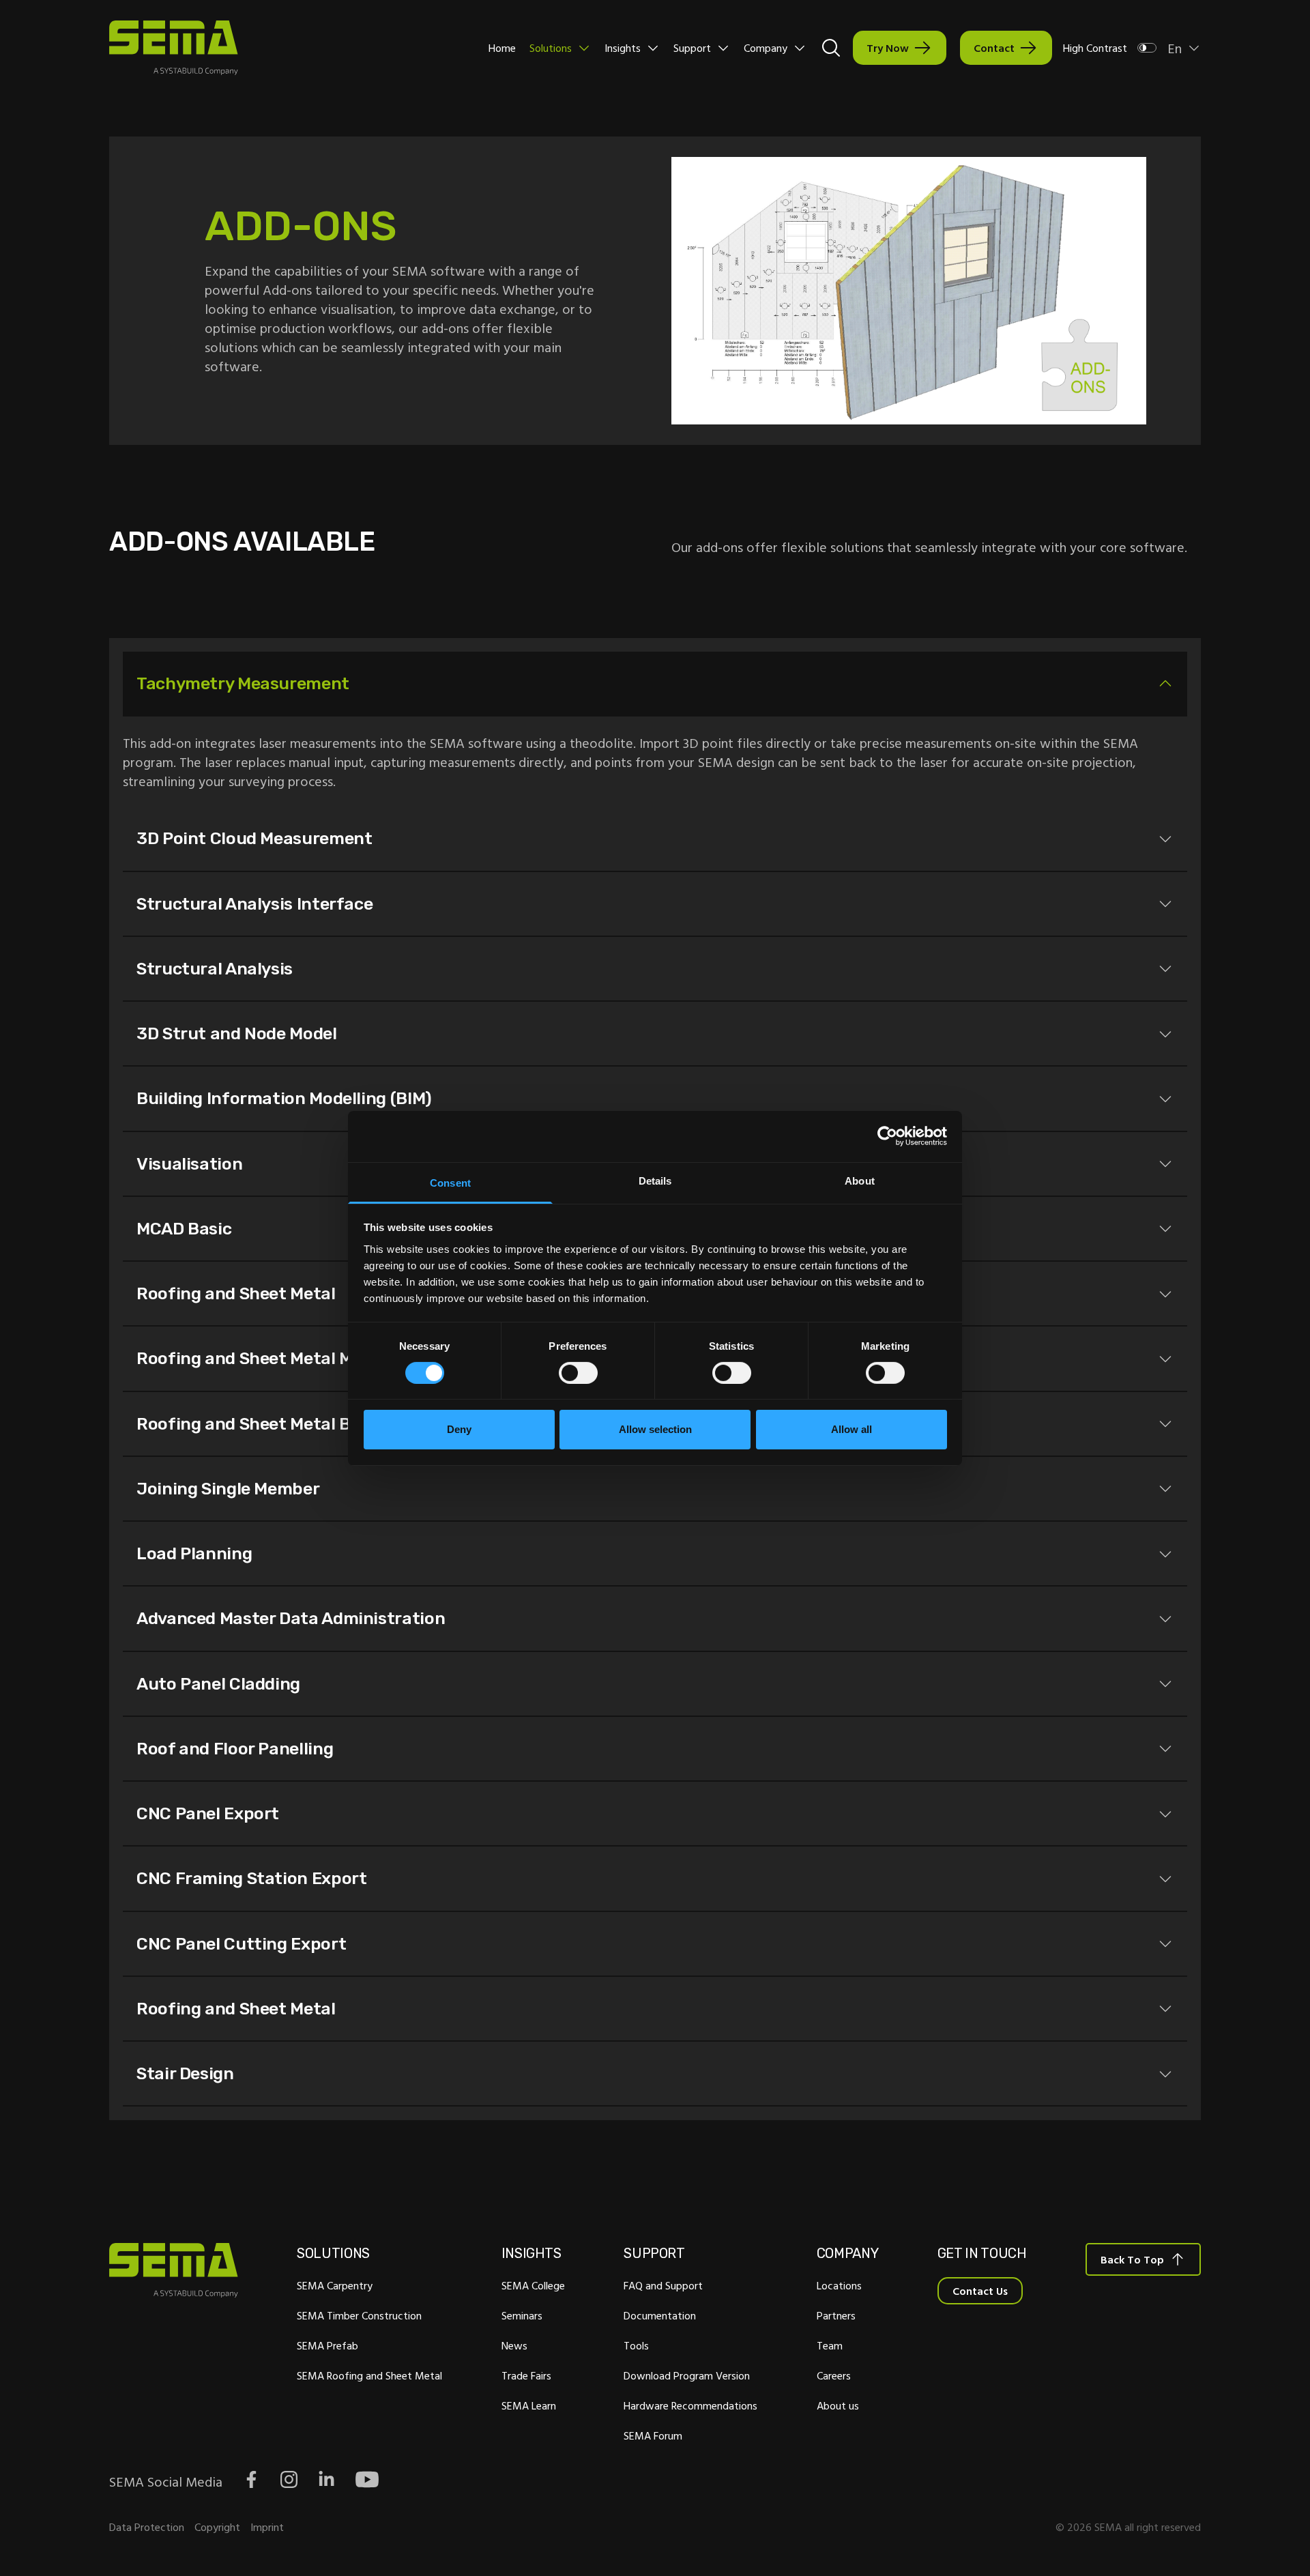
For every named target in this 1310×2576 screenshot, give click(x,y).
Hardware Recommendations (690, 2405)
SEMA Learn (529, 2405)
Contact (994, 48)
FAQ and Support (663, 2285)
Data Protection (147, 2527)
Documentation (660, 2315)
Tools (636, 2345)
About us (838, 2405)
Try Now (888, 48)
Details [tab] (655, 1180)
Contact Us (980, 2291)
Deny (459, 1429)
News (514, 2345)
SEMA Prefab (327, 2345)
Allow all (851, 1429)
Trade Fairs (526, 2375)
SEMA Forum (653, 2435)
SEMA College (533, 2285)
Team (830, 2345)
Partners (836, 2315)
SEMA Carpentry (335, 2285)
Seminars (522, 2315)
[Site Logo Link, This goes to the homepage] (174, 48)
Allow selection (655, 1429)
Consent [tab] (450, 1182)
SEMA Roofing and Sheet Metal (369, 2375)
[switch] (578, 1373)
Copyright (217, 2527)
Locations (839, 2285)
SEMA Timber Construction (359, 2315)
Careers (834, 2375)
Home (502, 48)
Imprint (267, 2527)
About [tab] (860, 1180)
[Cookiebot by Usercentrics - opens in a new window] (887, 1136)
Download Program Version (687, 2375)
